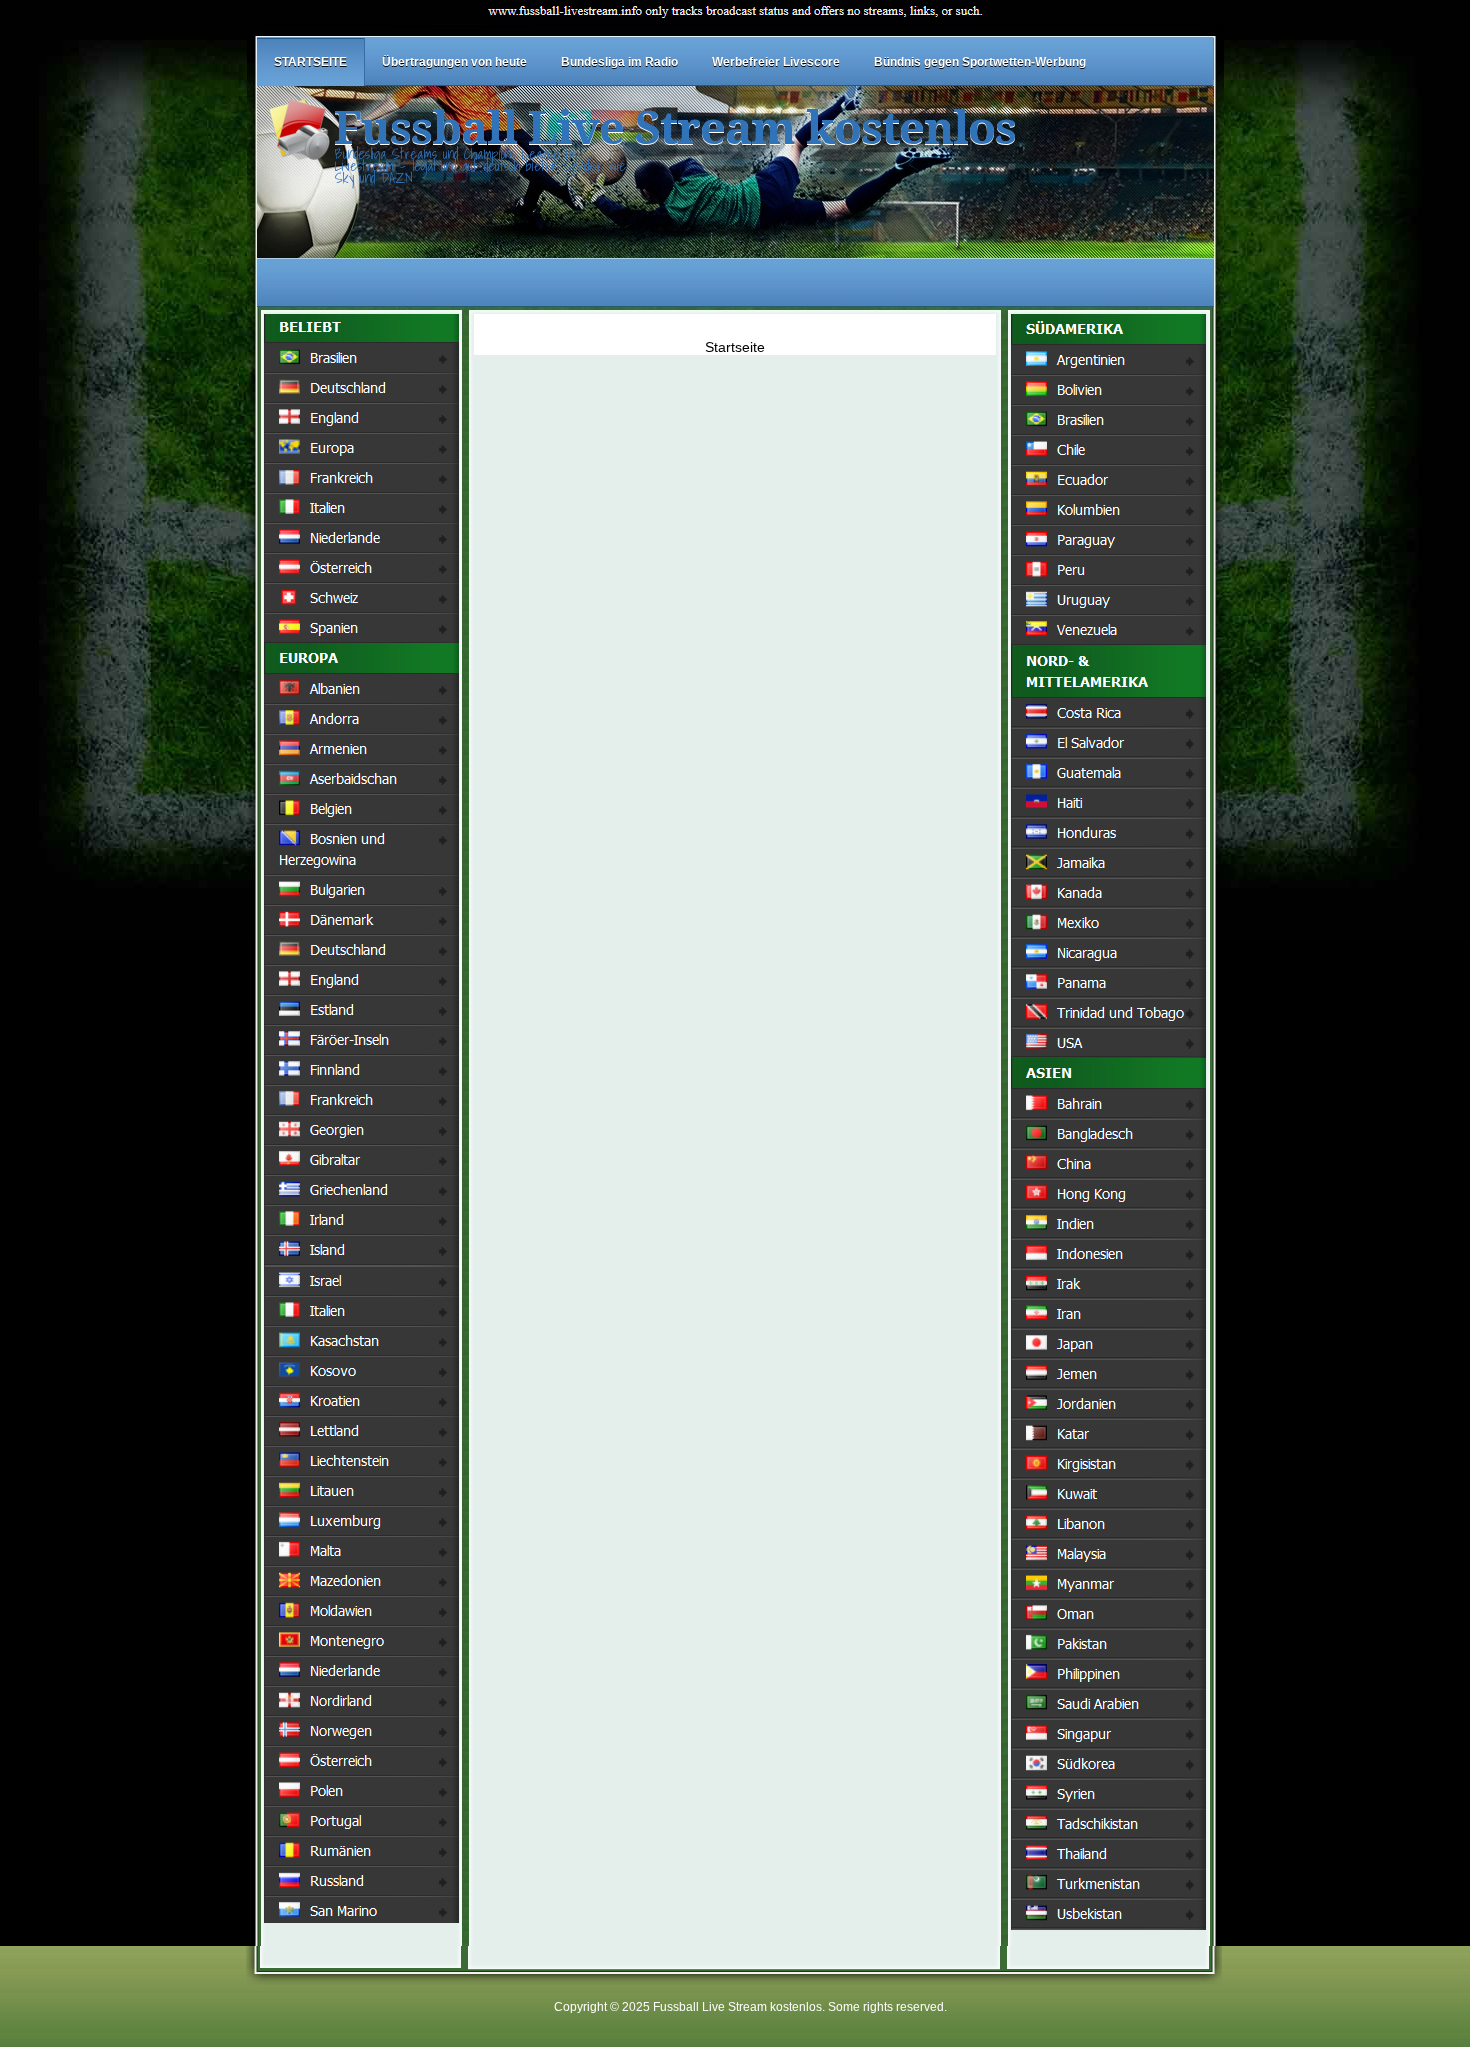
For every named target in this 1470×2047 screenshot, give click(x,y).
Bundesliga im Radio (619, 62)
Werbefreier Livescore (776, 62)
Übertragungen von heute (454, 62)
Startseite (735, 347)
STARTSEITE (310, 62)
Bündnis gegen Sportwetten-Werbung (980, 62)
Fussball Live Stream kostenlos (675, 128)
